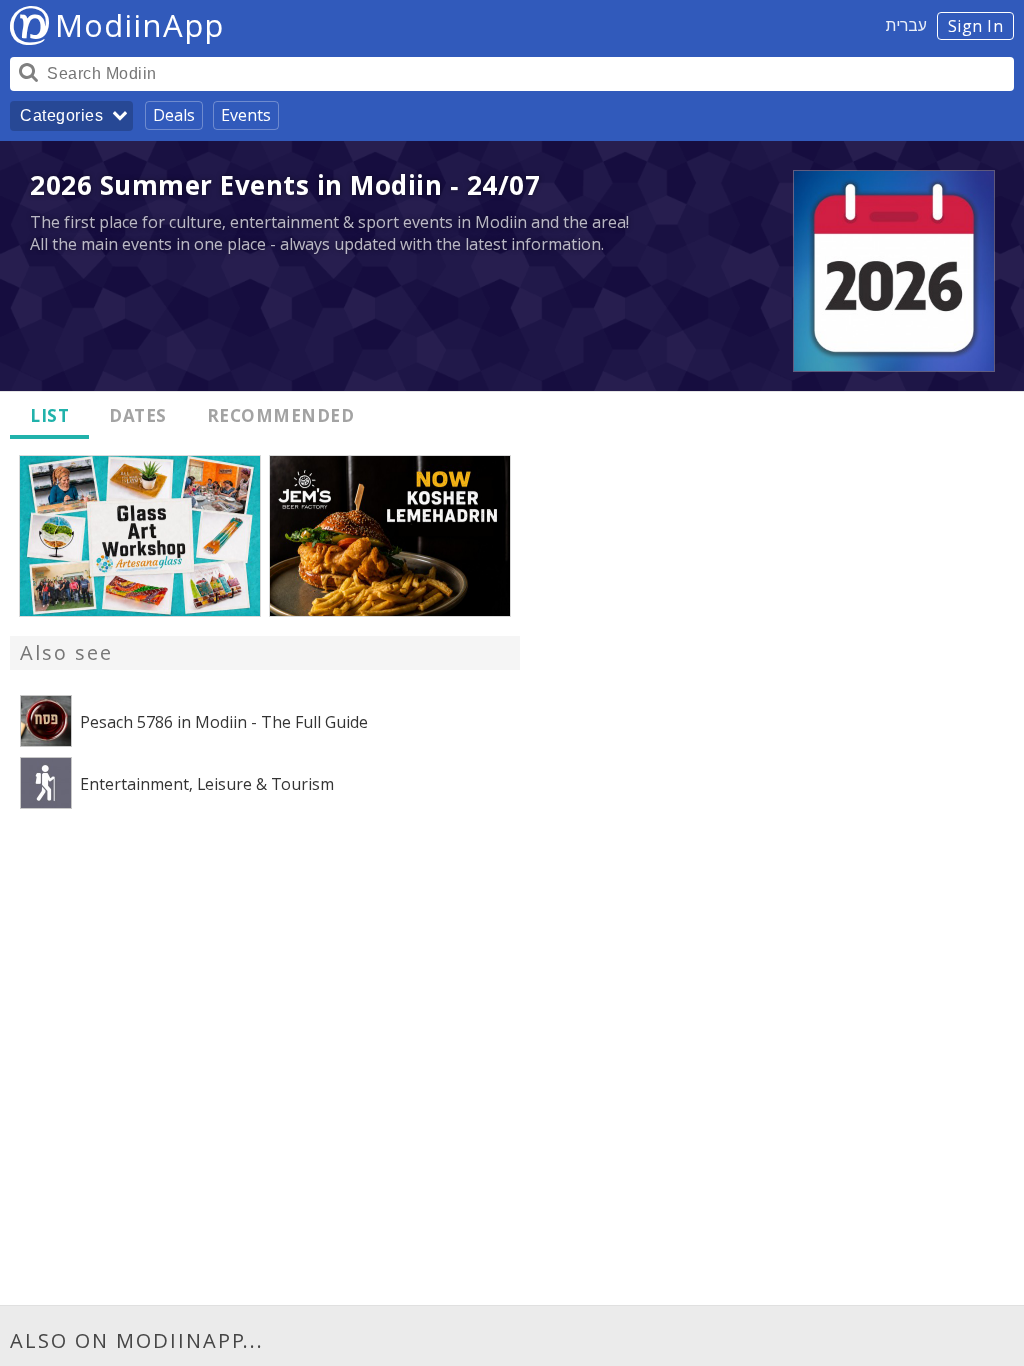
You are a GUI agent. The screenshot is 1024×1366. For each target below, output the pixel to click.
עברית (906, 25)
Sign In (976, 26)
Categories (61, 115)
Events (246, 115)
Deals (174, 115)
